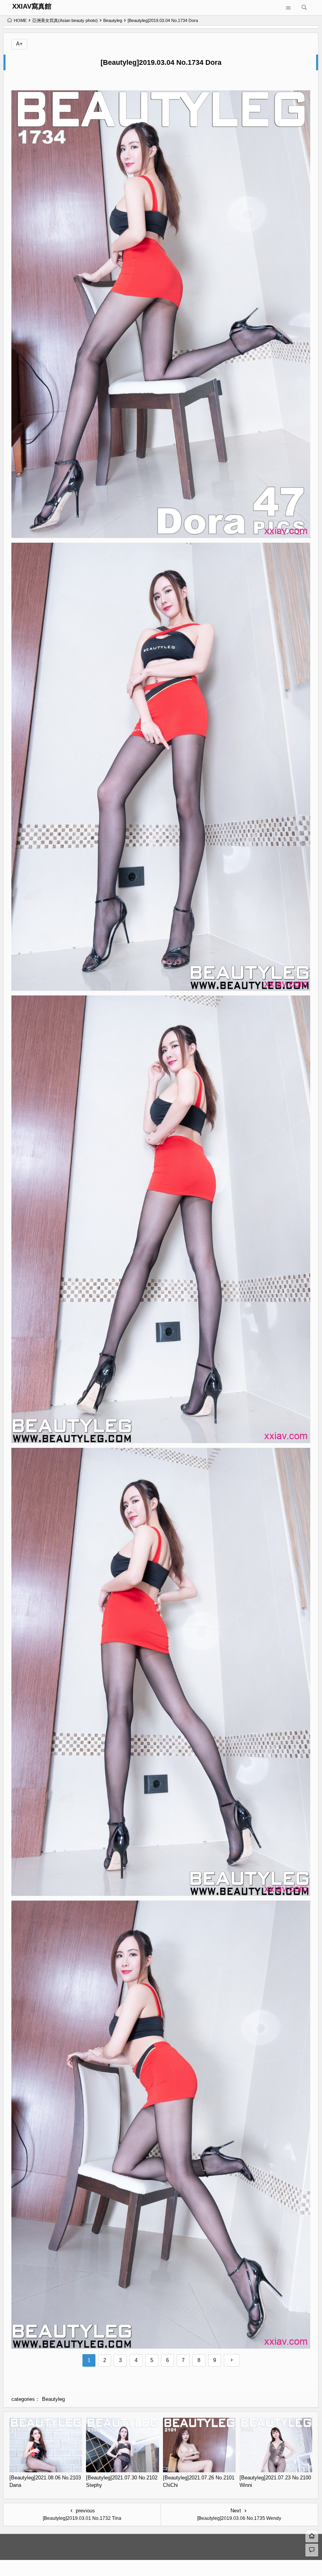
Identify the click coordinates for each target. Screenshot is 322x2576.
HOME (20, 20)
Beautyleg (113, 20)
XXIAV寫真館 (32, 6)
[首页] (312, 2536)
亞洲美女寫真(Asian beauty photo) (65, 20)
